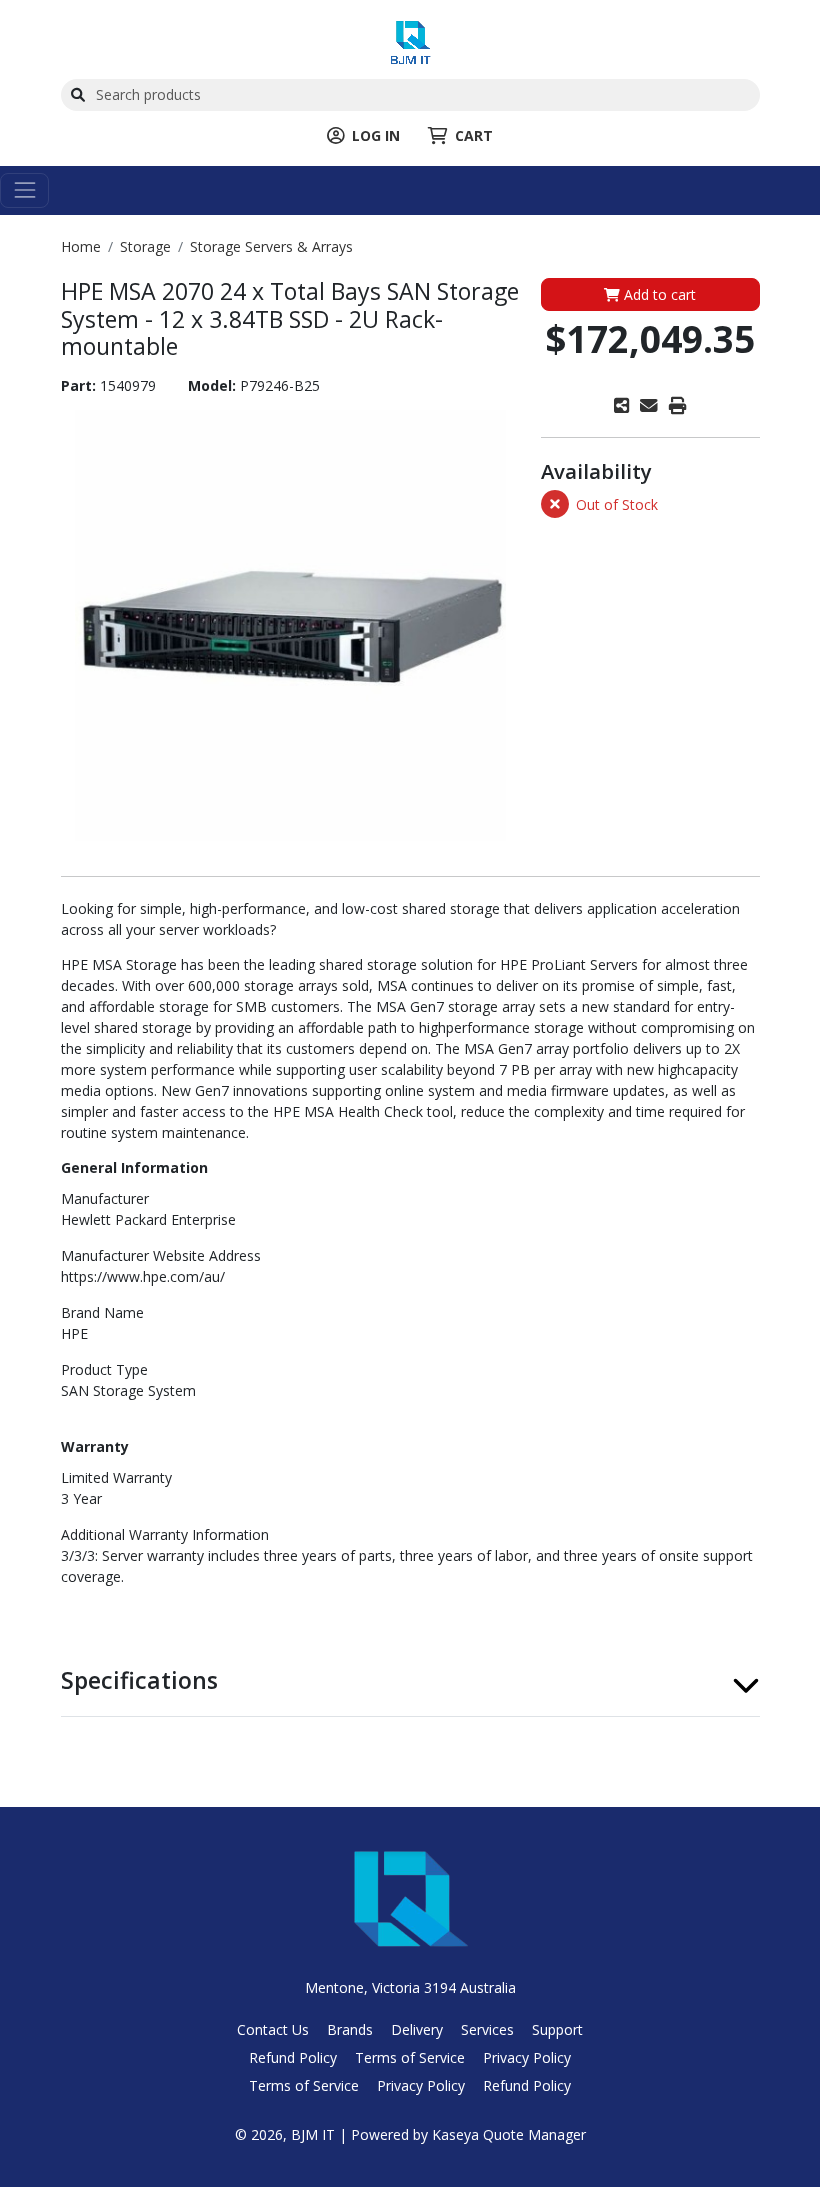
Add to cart (658, 294)
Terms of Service (410, 2057)
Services (487, 2029)
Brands (350, 2029)
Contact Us (273, 2029)
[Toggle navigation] (24, 190)
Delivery (417, 2029)
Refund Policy (293, 2057)
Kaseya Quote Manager (509, 2134)
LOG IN (376, 135)
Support (557, 2029)
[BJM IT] (410, 40)
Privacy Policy (527, 2057)
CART (474, 135)
